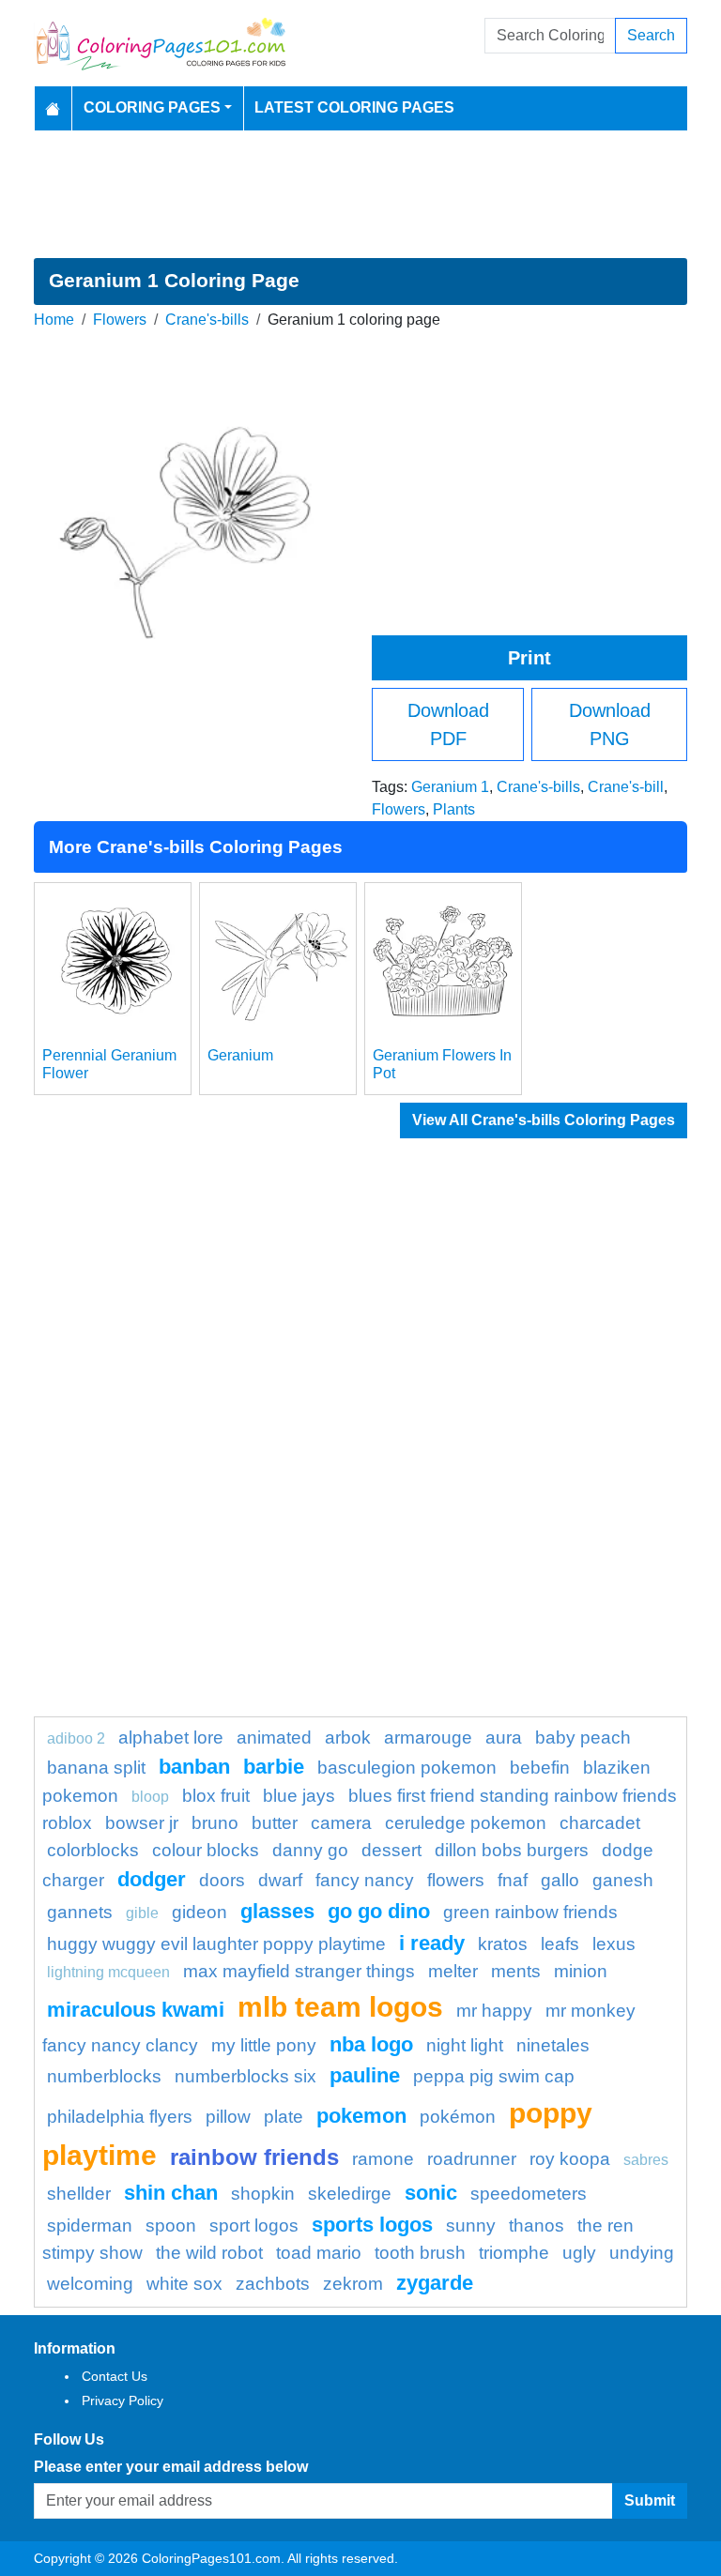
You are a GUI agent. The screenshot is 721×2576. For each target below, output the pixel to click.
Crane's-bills (207, 320)
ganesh (623, 1880)
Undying (642, 2253)
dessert (391, 1850)
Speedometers (529, 2194)
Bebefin (540, 1768)
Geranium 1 (450, 787)
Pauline (365, 2075)
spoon (171, 2225)
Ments (516, 1971)
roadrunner (472, 2159)
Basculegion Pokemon (407, 1768)
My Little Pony (264, 2045)
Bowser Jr (142, 1823)
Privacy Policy (123, 2401)
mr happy (494, 2011)
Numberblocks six (245, 2076)
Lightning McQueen (108, 1972)
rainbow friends (254, 2157)
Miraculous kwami (136, 2010)
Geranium (240, 1055)
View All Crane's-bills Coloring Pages (544, 1120)
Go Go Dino (379, 1911)
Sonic (431, 2193)
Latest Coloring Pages (354, 107)
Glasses (277, 1911)
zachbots (273, 2284)
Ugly (579, 2253)
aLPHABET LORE (171, 1738)
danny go (310, 1850)
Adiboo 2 (76, 1738)
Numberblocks (104, 2076)
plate (284, 2117)
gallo (560, 1880)
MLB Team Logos (340, 2006)
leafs (560, 1944)
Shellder (79, 2194)
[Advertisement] (360, 194)
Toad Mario (319, 2253)
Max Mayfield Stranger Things (299, 1971)
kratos (503, 1944)
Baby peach (583, 1738)
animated (274, 1738)
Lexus (614, 1944)
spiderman (90, 2225)
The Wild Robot (209, 2253)
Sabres (646, 2160)
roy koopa (570, 2159)
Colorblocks (93, 1850)
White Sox (184, 2284)
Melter (453, 1971)
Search (651, 35)
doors (222, 1880)
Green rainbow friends (530, 1912)
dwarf (280, 1880)
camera (341, 1823)
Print (529, 658)
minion (581, 1971)
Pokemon (361, 2116)
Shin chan (171, 2193)
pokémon (458, 2117)
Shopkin (263, 2194)
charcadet (600, 1823)
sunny (471, 2225)
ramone (383, 2159)
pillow (228, 2117)
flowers (456, 1880)
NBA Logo (371, 2044)
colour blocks (206, 1850)
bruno (215, 1823)
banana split (96, 1768)
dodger (152, 1879)
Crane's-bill (626, 787)
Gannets (80, 1912)
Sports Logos (372, 2225)
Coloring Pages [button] (152, 107)
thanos (537, 2225)
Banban (194, 1767)
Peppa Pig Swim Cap (494, 2076)
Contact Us (115, 2376)
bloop (150, 1797)
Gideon (199, 1912)
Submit (650, 2500)
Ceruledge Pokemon (466, 1823)
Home (54, 320)
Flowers (120, 320)
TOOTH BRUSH (420, 2253)
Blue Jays (299, 1796)
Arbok (348, 1738)
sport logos (254, 2225)
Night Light (465, 2045)
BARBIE (274, 1767)
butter (275, 1823)
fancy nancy (365, 1880)
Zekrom (353, 2284)
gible (142, 1913)
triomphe (514, 2253)
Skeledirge (350, 2194)
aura (504, 1738)
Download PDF (448, 724)
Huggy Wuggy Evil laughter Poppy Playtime (216, 1944)
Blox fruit (216, 1796)
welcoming (90, 2284)
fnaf (513, 1880)
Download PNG (610, 724)
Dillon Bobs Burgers (512, 1850)
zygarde (435, 2283)
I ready (432, 1943)
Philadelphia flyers (120, 2117)
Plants (454, 809)
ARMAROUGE (428, 1738)
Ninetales (553, 2045)
